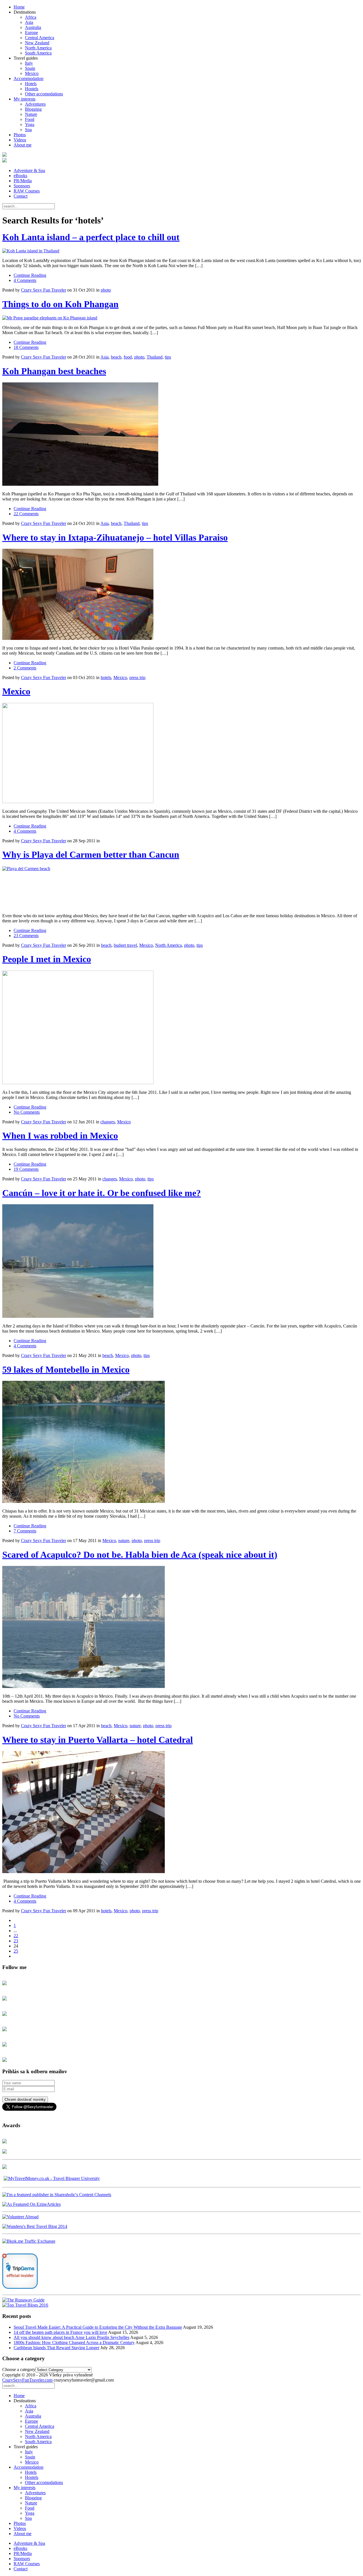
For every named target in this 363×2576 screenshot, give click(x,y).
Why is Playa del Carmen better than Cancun (91, 855)
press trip (137, 677)
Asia (29, 22)
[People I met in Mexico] (181, 1028)
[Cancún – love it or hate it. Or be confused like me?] (181, 1262)
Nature (31, 114)
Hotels (31, 84)
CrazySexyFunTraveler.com (27, 2380)
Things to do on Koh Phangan (60, 304)
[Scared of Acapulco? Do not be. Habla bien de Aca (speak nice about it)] (181, 1628)
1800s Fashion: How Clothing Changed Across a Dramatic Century (74, 2343)
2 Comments (25, 668)
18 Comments (26, 347)
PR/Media (23, 181)
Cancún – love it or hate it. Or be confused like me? (102, 1193)
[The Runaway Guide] (23, 2300)
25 (16, 1951)
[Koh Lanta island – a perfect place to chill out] (181, 251)
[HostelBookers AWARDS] (5, 2142)
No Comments (27, 1112)
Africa (31, 17)
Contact (21, 196)
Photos (20, 135)
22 (16, 1936)
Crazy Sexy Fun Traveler (44, 290)
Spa (28, 130)
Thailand (155, 357)
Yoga (30, 124)
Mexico (32, 73)
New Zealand (37, 43)
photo (106, 290)
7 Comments (25, 1531)
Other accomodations (44, 94)
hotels (106, 677)
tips (168, 357)
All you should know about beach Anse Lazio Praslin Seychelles (71, 2337)
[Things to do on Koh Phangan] (181, 318)
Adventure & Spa (29, 170)
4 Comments (25, 280)
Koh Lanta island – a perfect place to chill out (91, 237)
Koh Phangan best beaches (54, 371)
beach (116, 357)
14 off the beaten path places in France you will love (60, 2332)
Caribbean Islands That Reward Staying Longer (56, 2348)
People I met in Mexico (47, 959)
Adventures (35, 104)
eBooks (20, 176)
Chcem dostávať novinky (25, 2099)
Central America (40, 38)
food (128, 357)
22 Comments (26, 514)
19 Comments (26, 1169)
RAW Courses (27, 191)
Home (19, 7)
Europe (31, 33)
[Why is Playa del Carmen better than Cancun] (181, 887)
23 (16, 1941)
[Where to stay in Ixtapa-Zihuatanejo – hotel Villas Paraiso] (181, 595)
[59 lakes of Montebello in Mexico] (181, 1442)
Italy (29, 63)
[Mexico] (181, 754)
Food (30, 119)
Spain (30, 68)
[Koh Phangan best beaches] (181, 435)
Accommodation (29, 78)
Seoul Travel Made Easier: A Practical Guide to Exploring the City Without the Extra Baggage (98, 2327)
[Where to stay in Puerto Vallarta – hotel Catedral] (181, 1813)
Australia (33, 27)
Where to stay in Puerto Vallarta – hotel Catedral (98, 1740)
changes (108, 1122)
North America (38, 48)
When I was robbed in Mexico (60, 1136)
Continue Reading (30, 275)
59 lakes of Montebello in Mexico (66, 1369)
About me (23, 145)
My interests (25, 99)
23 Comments (26, 936)
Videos (20, 140)
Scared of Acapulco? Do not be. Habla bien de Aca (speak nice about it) (140, 1555)
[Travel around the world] (29, 2241)
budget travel (125, 945)
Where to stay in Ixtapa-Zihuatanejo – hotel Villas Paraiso (115, 537)
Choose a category (19, 2369)
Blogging (33, 109)
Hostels (32, 89)
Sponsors (22, 186)
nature (124, 1541)
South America (38, 53)
